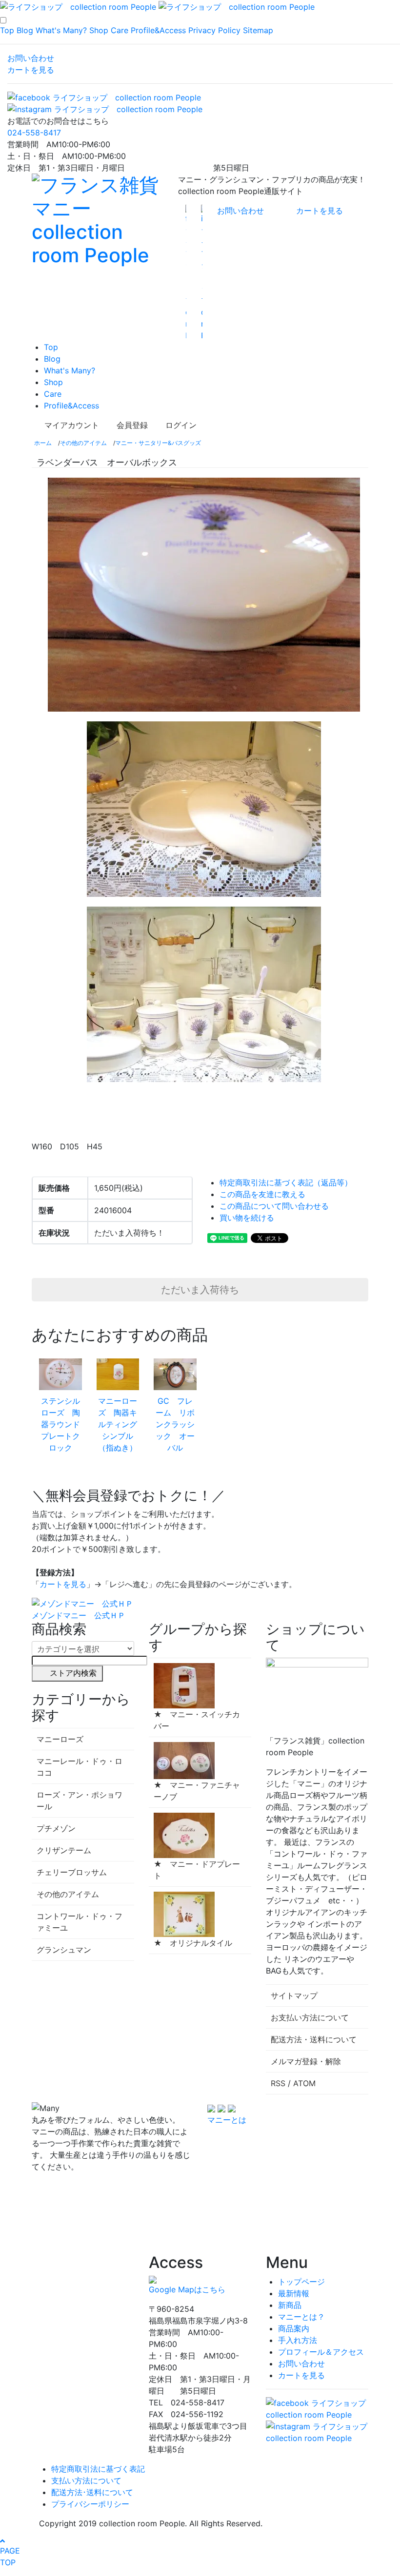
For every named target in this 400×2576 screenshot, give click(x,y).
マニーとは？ (301, 2317)
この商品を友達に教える (262, 1194)
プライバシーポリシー (90, 2504)
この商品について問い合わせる (274, 1206)
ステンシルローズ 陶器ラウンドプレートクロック (60, 1424)
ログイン (181, 425)
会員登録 (132, 425)
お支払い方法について (310, 2017)
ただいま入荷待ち (200, 1290)
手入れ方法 (298, 2340)
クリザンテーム (64, 1850)
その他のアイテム (83, 443)
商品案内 (294, 2328)
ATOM (304, 2083)
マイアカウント (72, 425)
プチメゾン (56, 1828)
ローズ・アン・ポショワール (80, 1801)
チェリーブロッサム (72, 1872)
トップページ (301, 2282)
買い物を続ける (247, 1218)
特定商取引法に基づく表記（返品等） (286, 1182)
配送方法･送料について (92, 2492)
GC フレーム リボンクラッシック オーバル (175, 1424)
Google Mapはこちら (187, 2289)
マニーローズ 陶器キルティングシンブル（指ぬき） (118, 1424)
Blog (25, 30)
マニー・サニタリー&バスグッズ (158, 443)
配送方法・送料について (314, 2039)
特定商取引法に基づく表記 (98, 2469)
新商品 (290, 2305)
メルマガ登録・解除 (306, 2061)
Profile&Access (158, 30)
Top (7, 30)
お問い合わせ (31, 58)
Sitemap (258, 30)
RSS (278, 2083)
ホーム (43, 443)
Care (120, 30)
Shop (99, 30)
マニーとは (227, 2120)
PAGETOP (10, 2557)
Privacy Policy (214, 30)
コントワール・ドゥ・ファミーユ (80, 1922)
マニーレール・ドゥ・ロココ (80, 1767)
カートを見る (31, 70)
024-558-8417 (34, 133)
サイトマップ (294, 1995)
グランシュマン (64, 1950)
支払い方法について (86, 2480)
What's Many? (61, 30)
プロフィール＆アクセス (321, 2352)
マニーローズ (60, 1739)
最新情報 (294, 2293)
